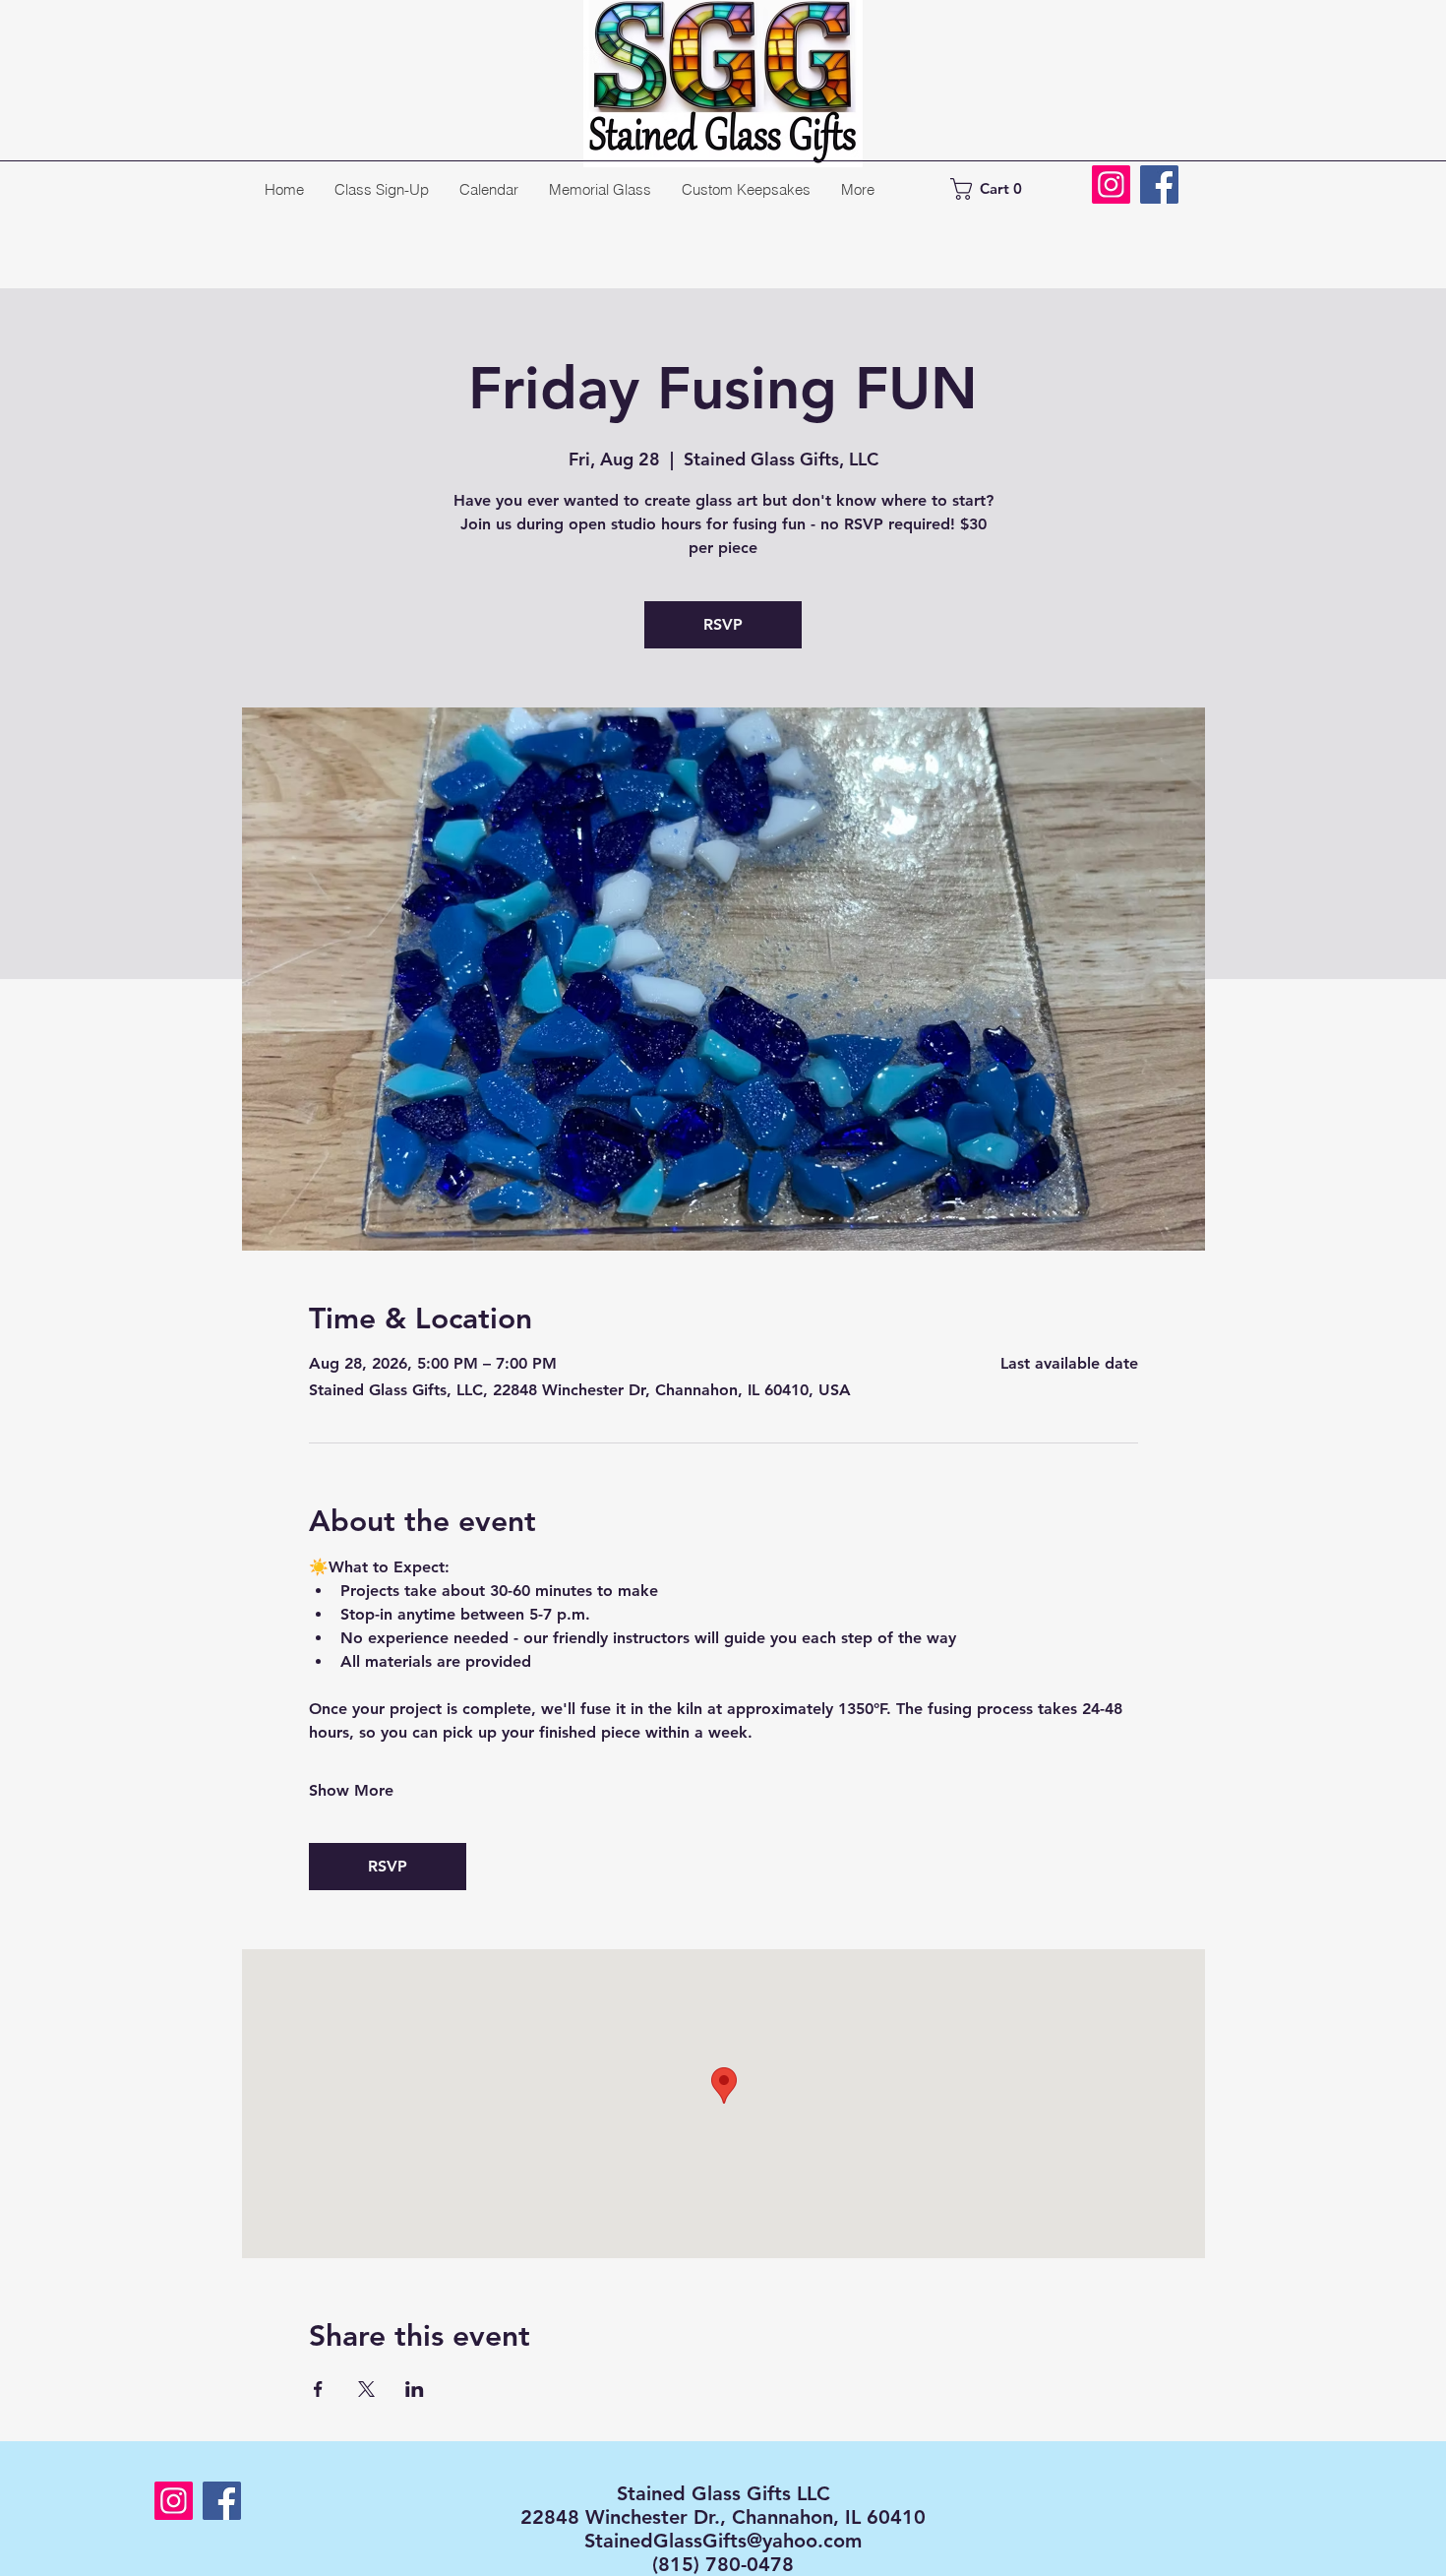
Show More (351, 1790)
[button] (996, 189)
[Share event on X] (366, 2389)
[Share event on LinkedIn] (415, 2389)
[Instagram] (1111, 184)
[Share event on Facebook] (318, 2389)
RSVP (723, 624)
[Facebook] (1159, 184)
